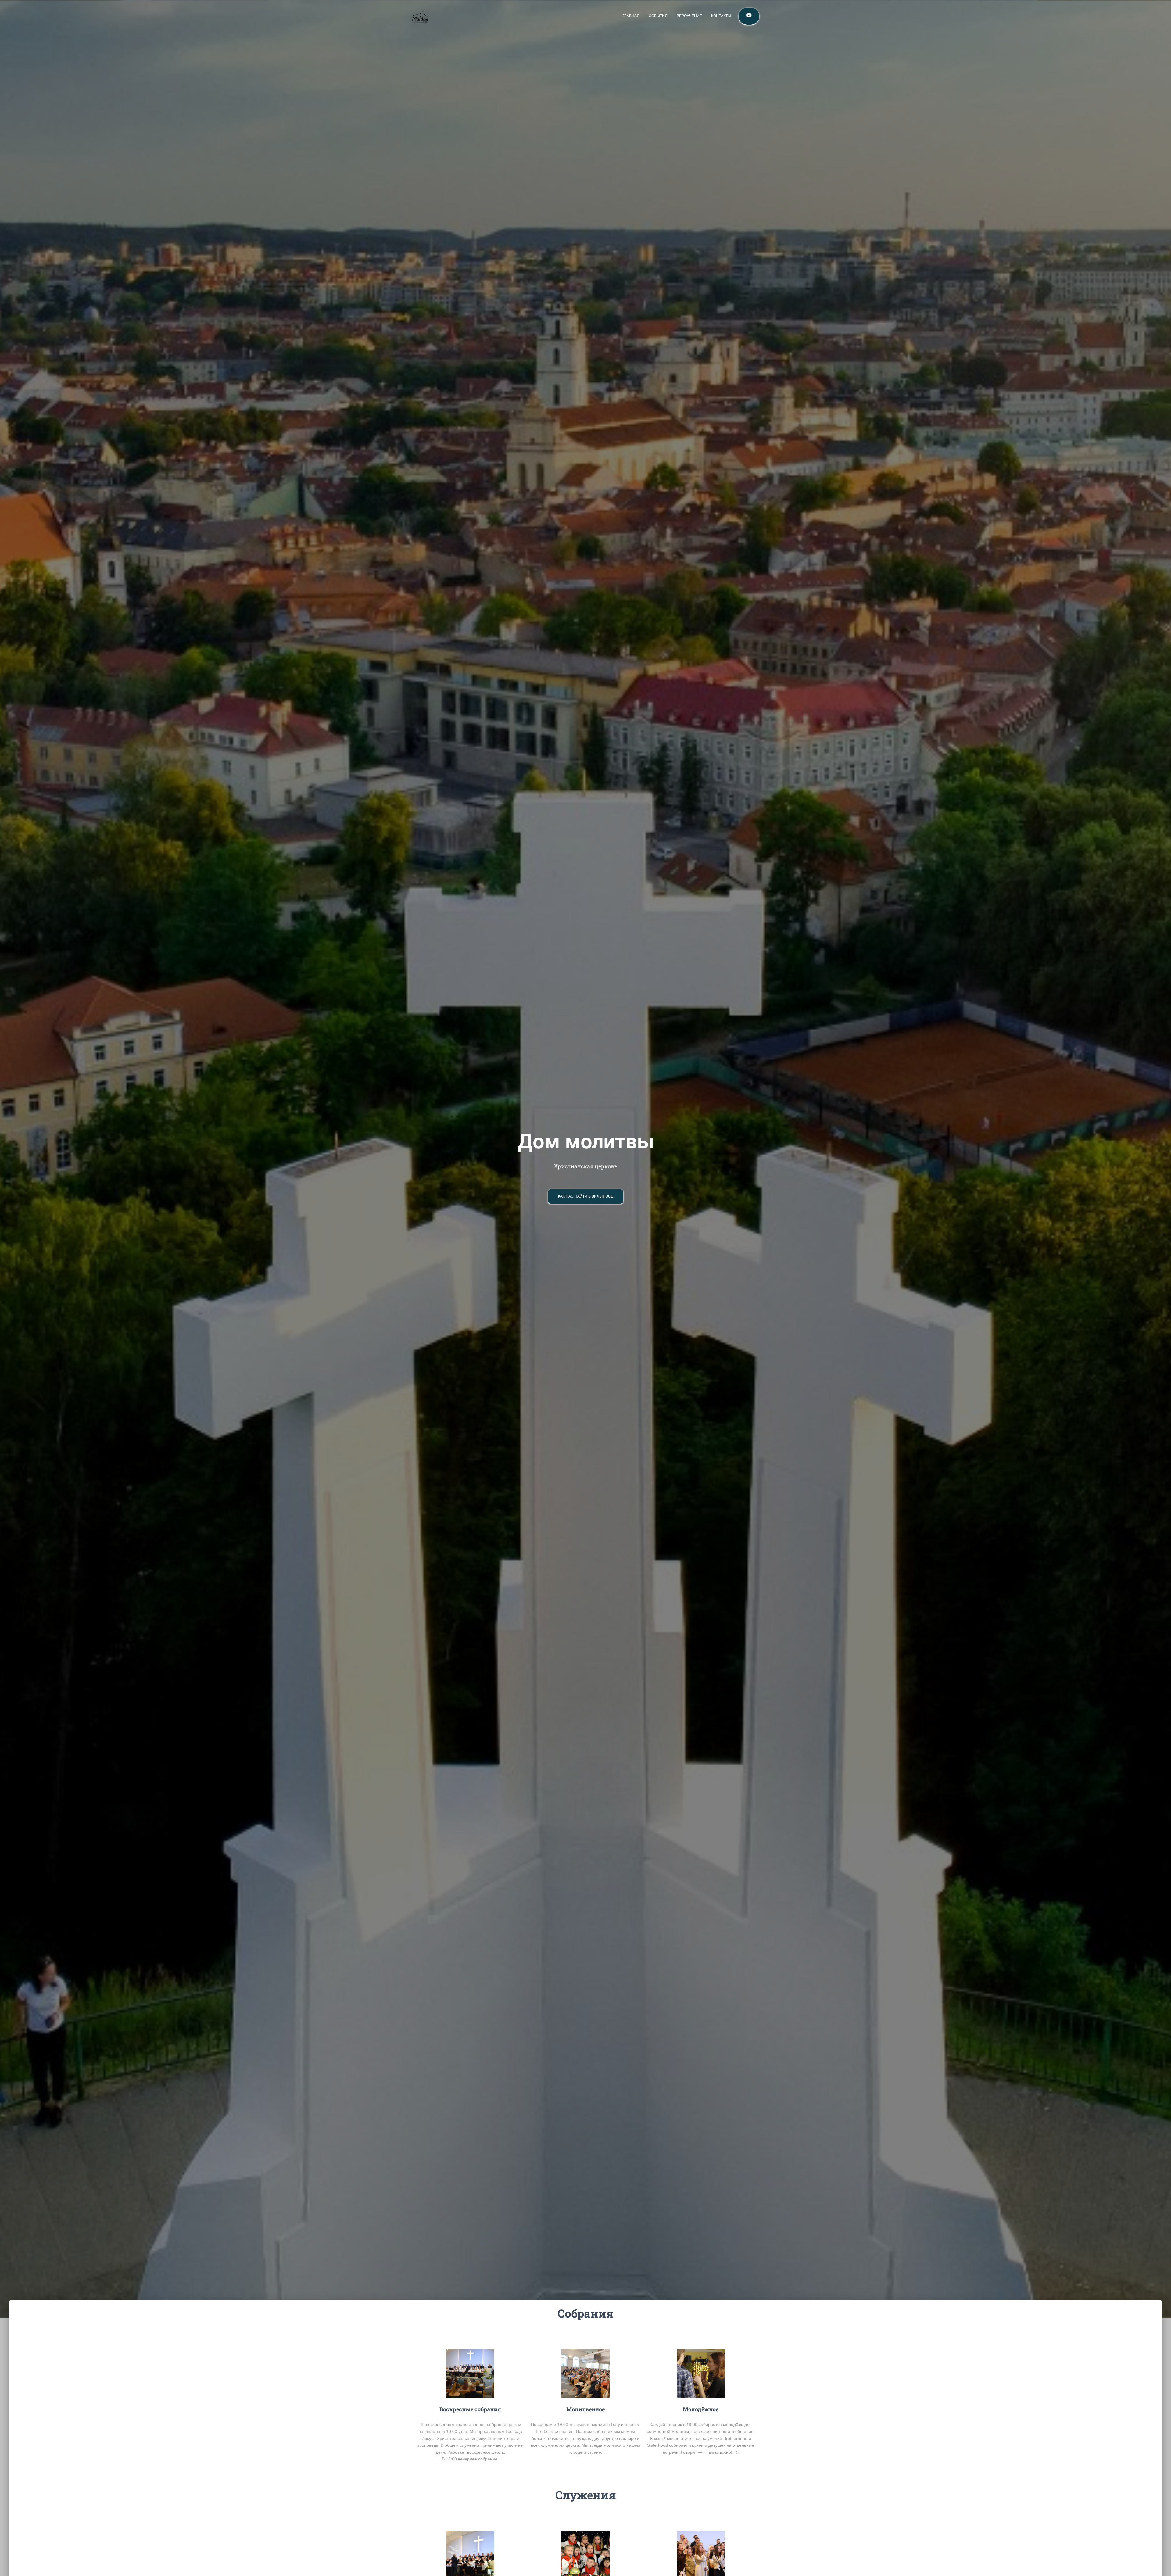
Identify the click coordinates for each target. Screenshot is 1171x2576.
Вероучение (689, 16)
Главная (631, 16)
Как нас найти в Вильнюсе (586, 1196)
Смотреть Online (749, 16)
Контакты (721, 16)
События (658, 16)
